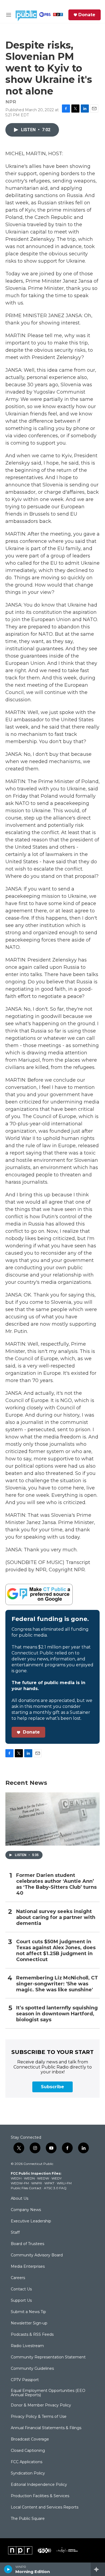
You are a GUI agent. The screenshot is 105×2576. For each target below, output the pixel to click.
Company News (26, 2210)
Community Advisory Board (37, 2255)
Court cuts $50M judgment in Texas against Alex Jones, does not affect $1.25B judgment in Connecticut (56, 1951)
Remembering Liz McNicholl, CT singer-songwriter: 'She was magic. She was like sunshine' (57, 1984)
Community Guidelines (32, 2369)
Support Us (21, 2301)
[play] (8, 2569)
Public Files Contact (26, 2188)
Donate (87, 15)
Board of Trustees (27, 2244)
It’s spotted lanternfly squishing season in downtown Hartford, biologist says (57, 2014)
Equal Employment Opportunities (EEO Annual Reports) (48, 2393)
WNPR (37, 2183)
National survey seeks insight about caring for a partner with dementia (56, 1917)
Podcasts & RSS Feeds (32, 2335)
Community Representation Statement (48, 2357)
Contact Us (21, 2289)
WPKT (49, 2183)
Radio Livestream (27, 2346)
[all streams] (98, 2569)
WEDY (57, 2178)
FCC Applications (27, 2462)
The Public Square (28, 2519)
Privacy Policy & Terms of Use (39, 2417)
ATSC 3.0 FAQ (55, 2188)
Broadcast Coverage (30, 2439)
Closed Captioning (28, 2451)
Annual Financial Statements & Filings (46, 2428)
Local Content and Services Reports (45, 2507)
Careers (18, 2278)
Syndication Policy (28, 2473)
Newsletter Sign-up (29, 2323)
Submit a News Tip (28, 2312)
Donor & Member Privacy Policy (41, 2405)
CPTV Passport (25, 2380)
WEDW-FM (20, 2183)
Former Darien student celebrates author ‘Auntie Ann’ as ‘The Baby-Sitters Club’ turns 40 (56, 1884)
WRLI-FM (64, 2183)
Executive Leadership (31, 2221)
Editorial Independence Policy (39, 2485)
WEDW (43, 2178)
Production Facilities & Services (40, 2496)
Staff (15, 2233)
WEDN (29, 2178)
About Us (20, 2199)
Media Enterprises (28, 2267)
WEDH (16, 2178)
